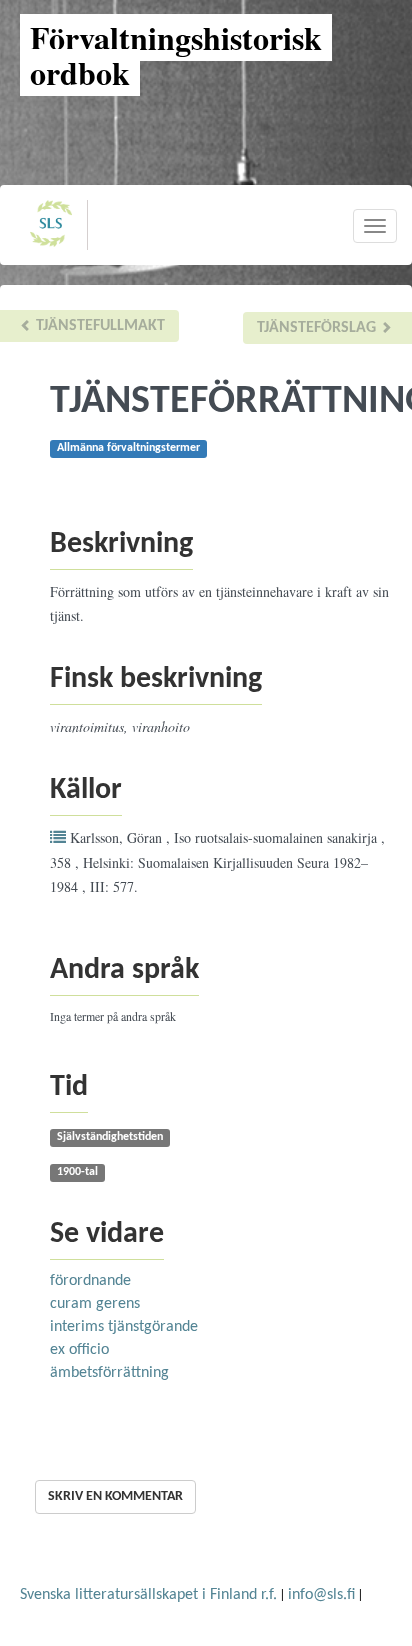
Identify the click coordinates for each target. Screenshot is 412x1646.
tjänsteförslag (318, 328)
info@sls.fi (321, 1595)
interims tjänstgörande (124, 1327)
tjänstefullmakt (98, 326)
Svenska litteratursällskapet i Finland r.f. (148, 1595)
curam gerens (95, 1304)
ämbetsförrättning (109, 1373)
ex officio (79, 1350)
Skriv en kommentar (115, 1496)
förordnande (90, 1281)
